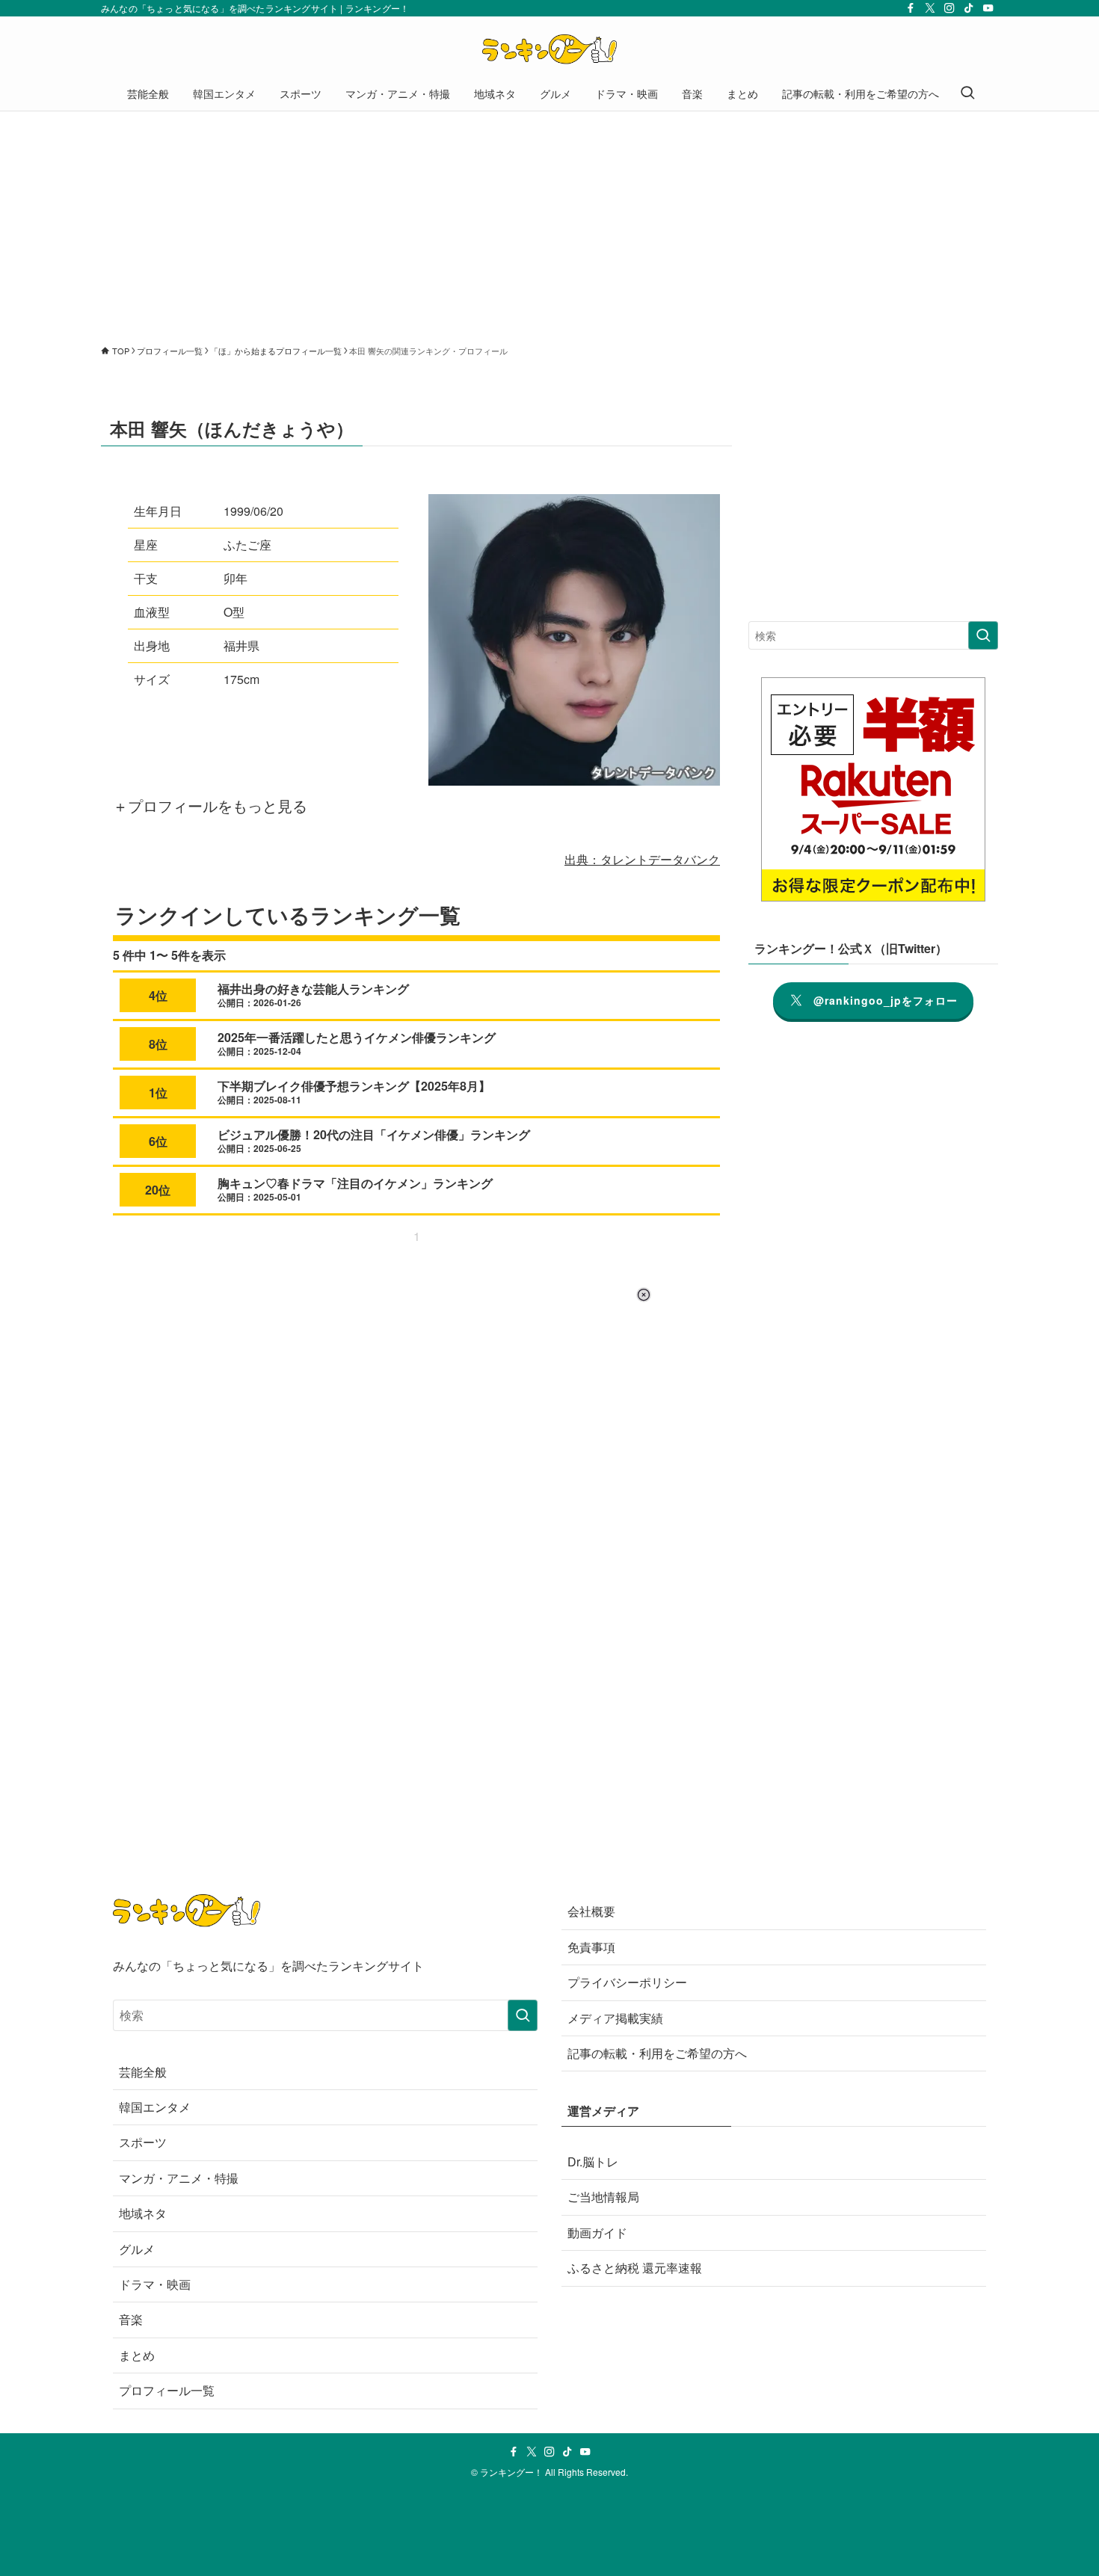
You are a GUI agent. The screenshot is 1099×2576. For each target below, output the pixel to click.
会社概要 (591, 1911)
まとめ (137, 2355)
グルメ (137, 2249)
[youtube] (988, 8)
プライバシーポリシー (627, 1982)
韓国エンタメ (155, 2107)
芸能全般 (143, 2072)
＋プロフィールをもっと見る (210, 805)
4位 (158, 995)
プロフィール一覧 (167, 2390)
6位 (158, 1141)
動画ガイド (597, 2233)
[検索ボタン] (967, 93)
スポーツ (143, 2142)
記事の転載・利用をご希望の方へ (657, 2053)
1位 (158, 1093)
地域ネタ (143, 2213)
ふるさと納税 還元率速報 (635, 2268)
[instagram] (949, 8)
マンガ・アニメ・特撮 (179, 2178)
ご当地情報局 (603, 2197)
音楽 (131, 2319)
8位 (158, 1044)
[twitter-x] (930, 8)
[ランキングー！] (549, 49)
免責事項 (591, 1947)
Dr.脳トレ (593, 2161)
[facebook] (911, 8)
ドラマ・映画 (155, 2284)
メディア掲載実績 (615, 2018)
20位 (158, 1190)
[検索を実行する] (983, 635)
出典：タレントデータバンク (642, 859)
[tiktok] (969, 8)
